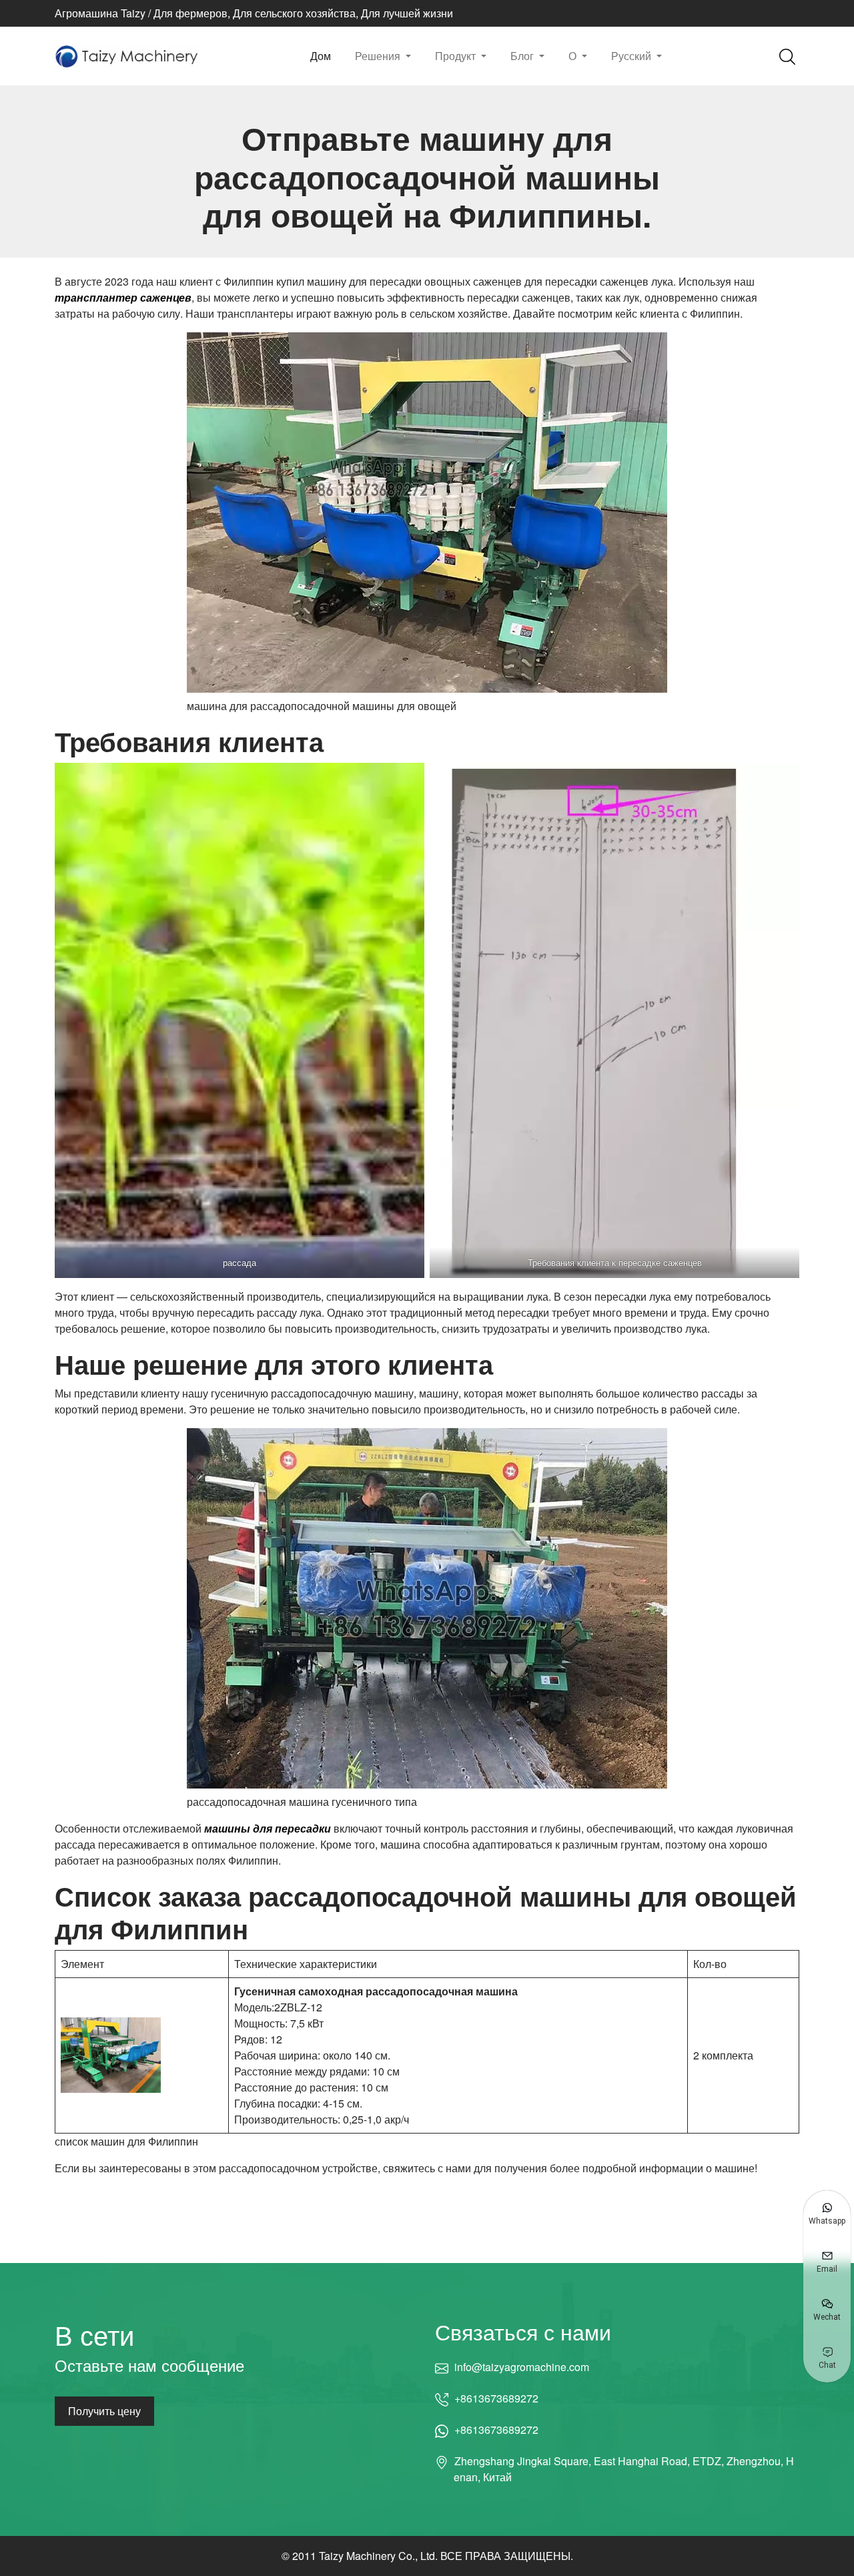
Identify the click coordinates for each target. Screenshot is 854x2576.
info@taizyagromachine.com (521, 2367)
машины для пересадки (268, 1828)
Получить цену (104, 2411)
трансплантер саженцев (123, 297)
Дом (321, 56)
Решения (379, 56)
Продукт (457, 56)
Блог (523, 56)
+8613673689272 (496, 2398)
